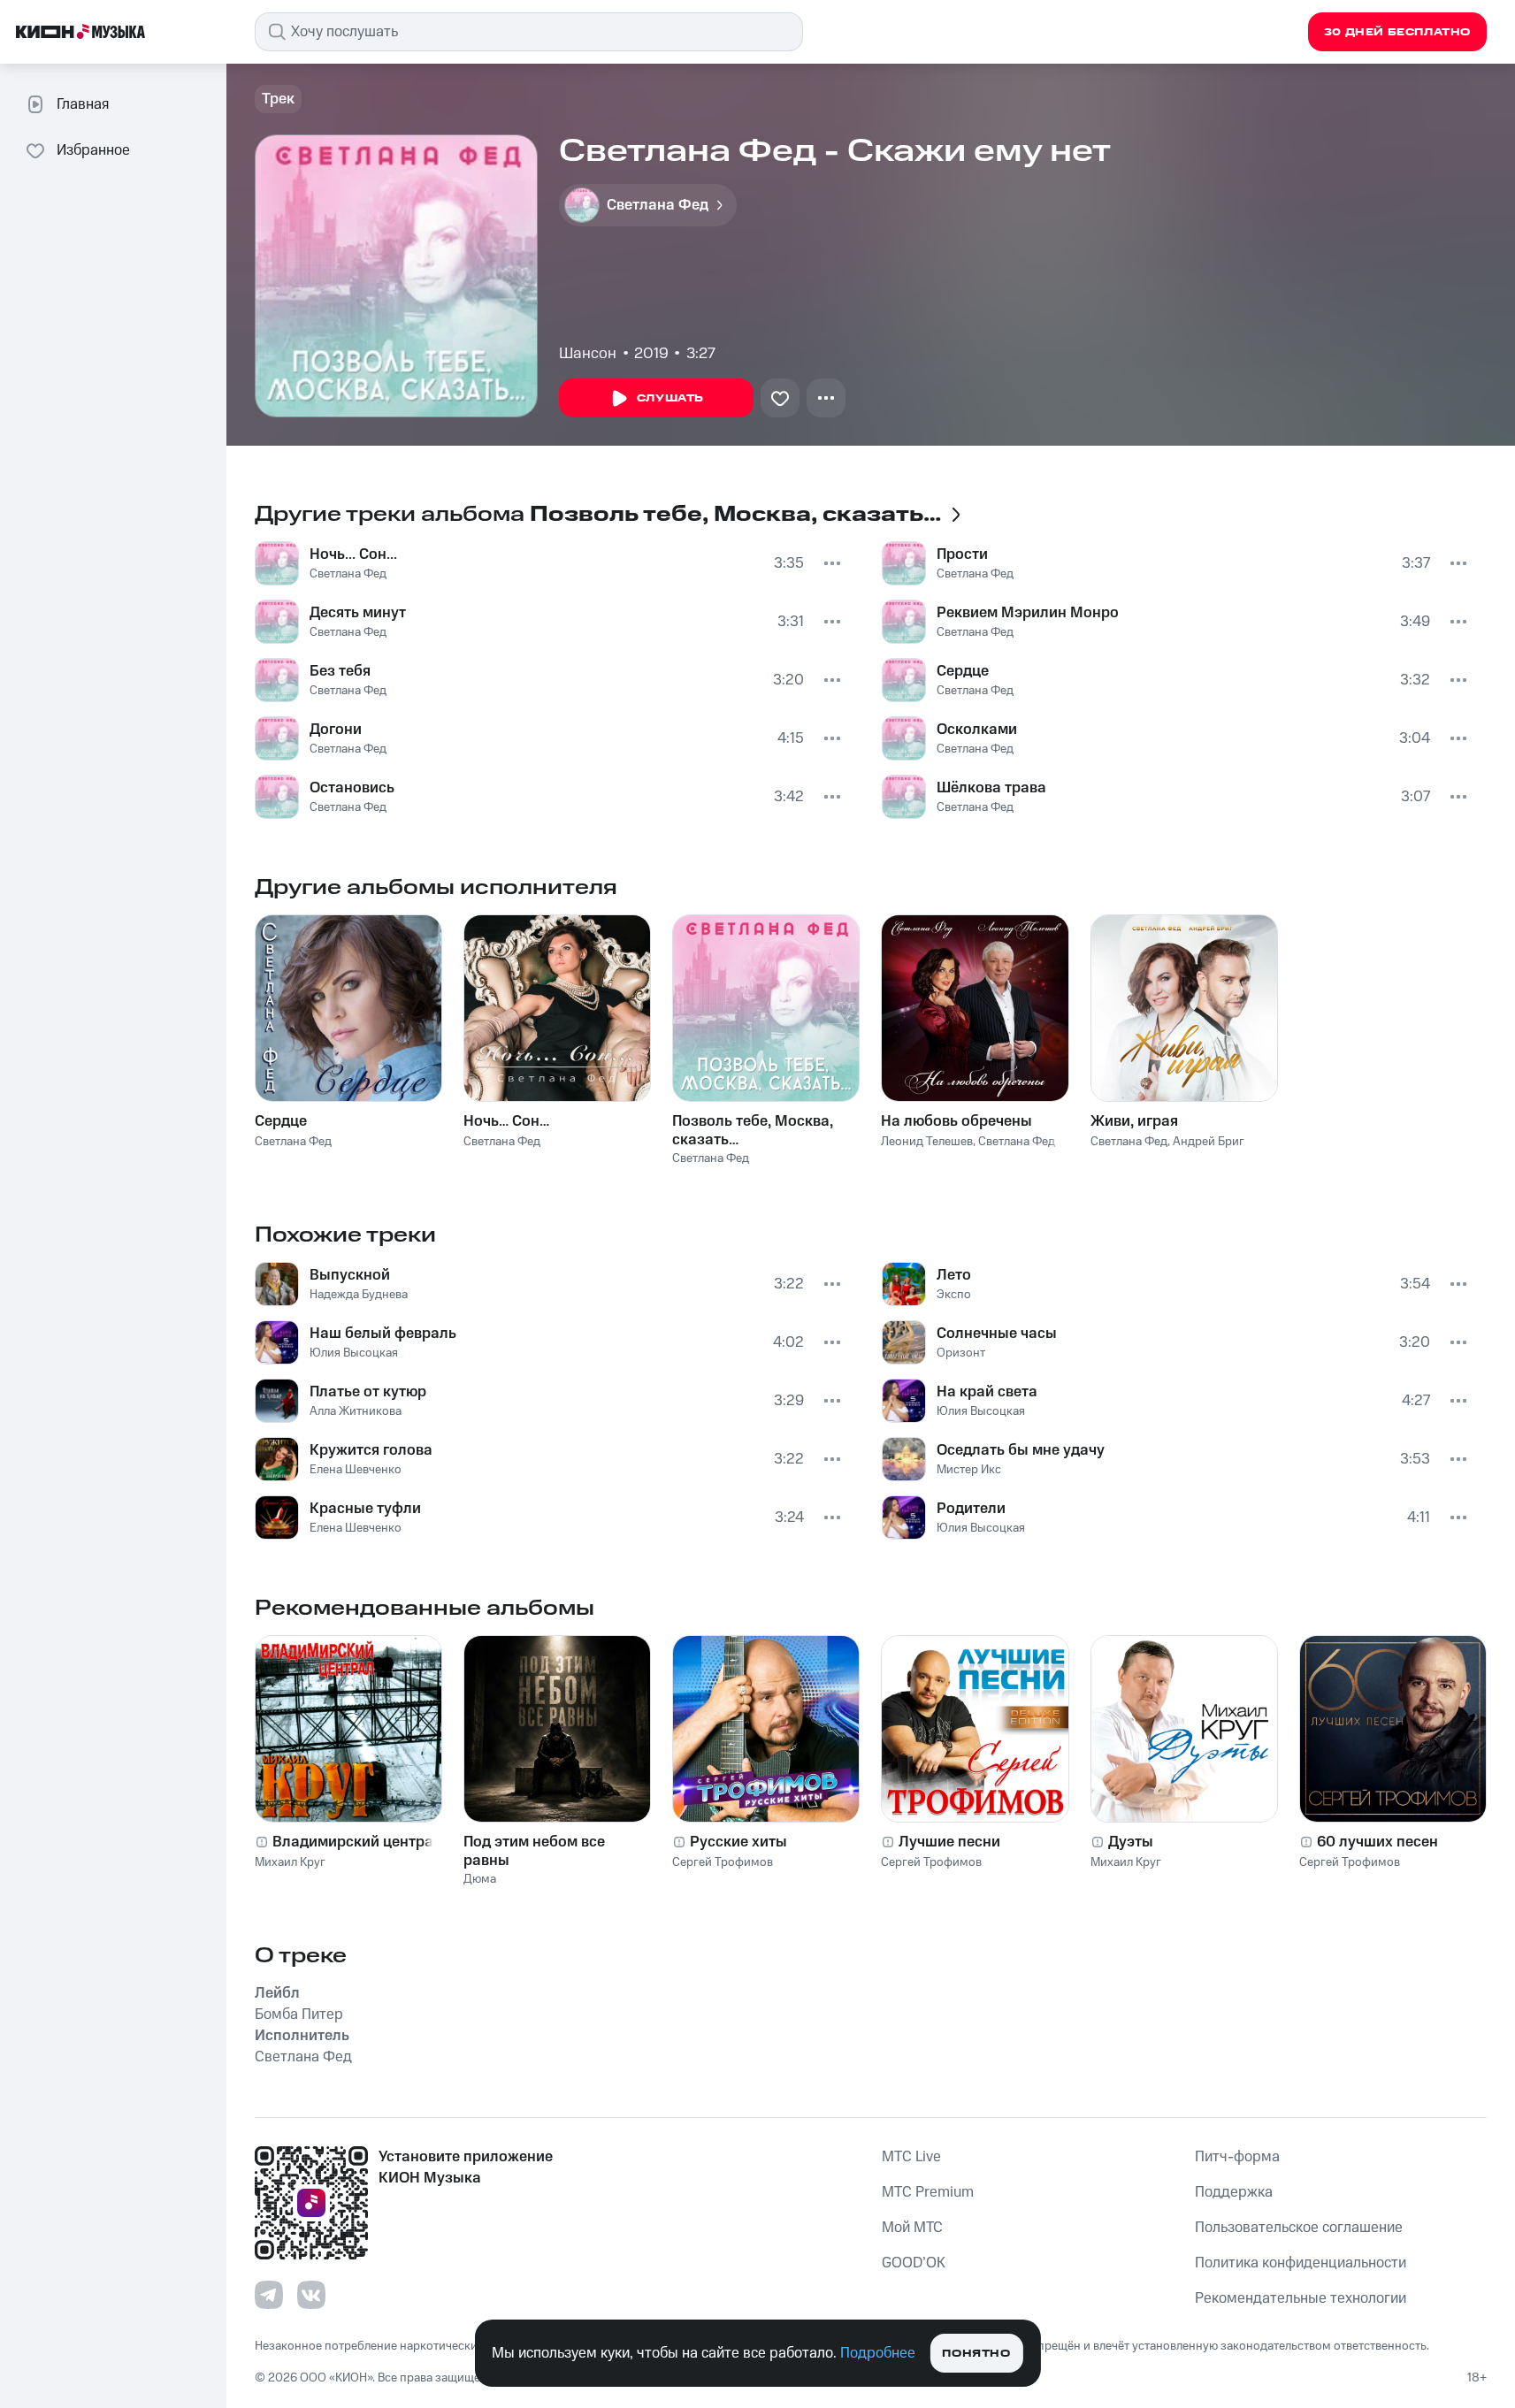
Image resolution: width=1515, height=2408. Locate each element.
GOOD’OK (914, 2263)
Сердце (963, 671)
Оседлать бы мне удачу (1021, 1450)
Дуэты (1131, 1842)
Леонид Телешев (927, 1142)
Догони (336, 730)
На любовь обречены (956, 1121)
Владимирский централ (357, 1842)
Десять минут (358, 613)
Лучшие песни (949, 1842)
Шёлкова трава (991, 788)
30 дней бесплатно (1397, 32)
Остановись (352, 788)
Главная (83, 104)
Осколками (977, 730)
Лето (954, 1275)
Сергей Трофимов (723, 1862)
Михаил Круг (290, 1862)
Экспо (954, 1295)
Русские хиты (738, 1842)
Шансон (588, 354)
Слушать (670, 398)
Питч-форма (1237, 2157)
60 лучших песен (1377, 1842)
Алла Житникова (356, 1411)
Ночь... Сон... (353, 554)
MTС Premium (928, 2192)
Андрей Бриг (1209, 1142)
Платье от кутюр (368, 1392)
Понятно (976, 2354)
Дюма (480, 1879)
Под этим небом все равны (534, 1851)
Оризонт (961, 1353)
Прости (962, 554)
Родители (971, 1509)
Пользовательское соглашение (1299, 2228)
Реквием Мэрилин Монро (1028, 613)
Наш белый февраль (383, 1334)
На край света (987, 1392)
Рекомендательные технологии (1301, 2298)
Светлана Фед (348, 574)
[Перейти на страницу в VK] (311, 2295)
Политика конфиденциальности (1301, 2263)
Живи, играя (1134, 1121)
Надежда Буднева (359, 1295)
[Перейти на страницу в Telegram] (269, 2295)
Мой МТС (912, 2228)
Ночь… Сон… (506, 1121)
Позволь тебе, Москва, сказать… (753, 1130)
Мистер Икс (969, 1470)
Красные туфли (365, 1509)
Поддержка (1234, 2192)
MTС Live (911, 2157)
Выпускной (350, 1275)
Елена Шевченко (356, 1470)
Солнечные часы (997, 1334)
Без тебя (340, 671)
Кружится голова (371, 1450)
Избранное (93, 150)
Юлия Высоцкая (354, 1353)
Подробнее (878, 2353)
